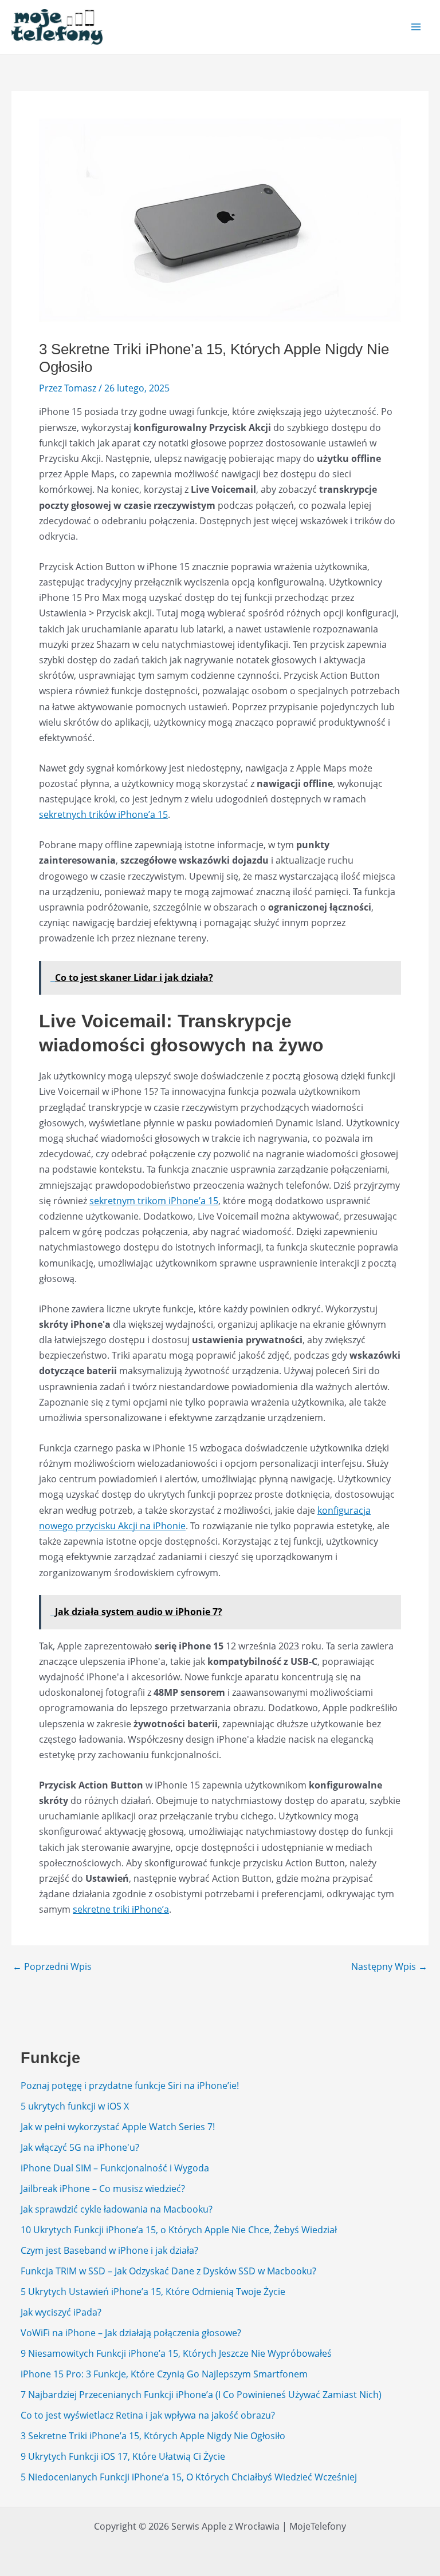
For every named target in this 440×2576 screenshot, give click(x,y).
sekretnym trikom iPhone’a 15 (154, 1201)
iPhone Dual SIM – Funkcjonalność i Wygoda (115, 2168)
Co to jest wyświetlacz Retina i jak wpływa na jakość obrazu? (148, 2415)
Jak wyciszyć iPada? (61, 2312)
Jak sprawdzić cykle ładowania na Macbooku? (117, 2209)
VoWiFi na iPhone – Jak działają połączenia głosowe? (131, 2333)
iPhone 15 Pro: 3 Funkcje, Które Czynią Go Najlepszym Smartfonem (164, 2374)
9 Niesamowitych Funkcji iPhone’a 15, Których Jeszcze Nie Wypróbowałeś (176, 2353)
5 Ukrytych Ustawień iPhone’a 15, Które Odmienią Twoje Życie (153, 2292)
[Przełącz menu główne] (416, 27)
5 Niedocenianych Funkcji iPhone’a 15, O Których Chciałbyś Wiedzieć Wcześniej (189, 2477)
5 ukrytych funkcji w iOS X (75, 2106)
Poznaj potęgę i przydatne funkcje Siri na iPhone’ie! (130, 2086)
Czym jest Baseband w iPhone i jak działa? (109, 2250)
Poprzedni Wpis (52, 1966)
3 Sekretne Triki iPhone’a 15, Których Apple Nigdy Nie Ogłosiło (153, 2436)
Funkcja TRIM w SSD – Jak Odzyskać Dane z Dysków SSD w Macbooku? (168, 2271)
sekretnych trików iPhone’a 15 (103, 814)
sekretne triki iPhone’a (121, 1909)
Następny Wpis (389, 1966)
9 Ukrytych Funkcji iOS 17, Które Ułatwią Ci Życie (123, 2456)
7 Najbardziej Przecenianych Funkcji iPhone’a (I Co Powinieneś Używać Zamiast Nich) (201, 2395)
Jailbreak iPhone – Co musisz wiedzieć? (103, 2189)
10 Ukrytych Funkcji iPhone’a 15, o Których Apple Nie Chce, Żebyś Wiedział (179, 2230)
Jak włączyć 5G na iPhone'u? (80, 2147)
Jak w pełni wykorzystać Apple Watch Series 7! (118, 2127)
